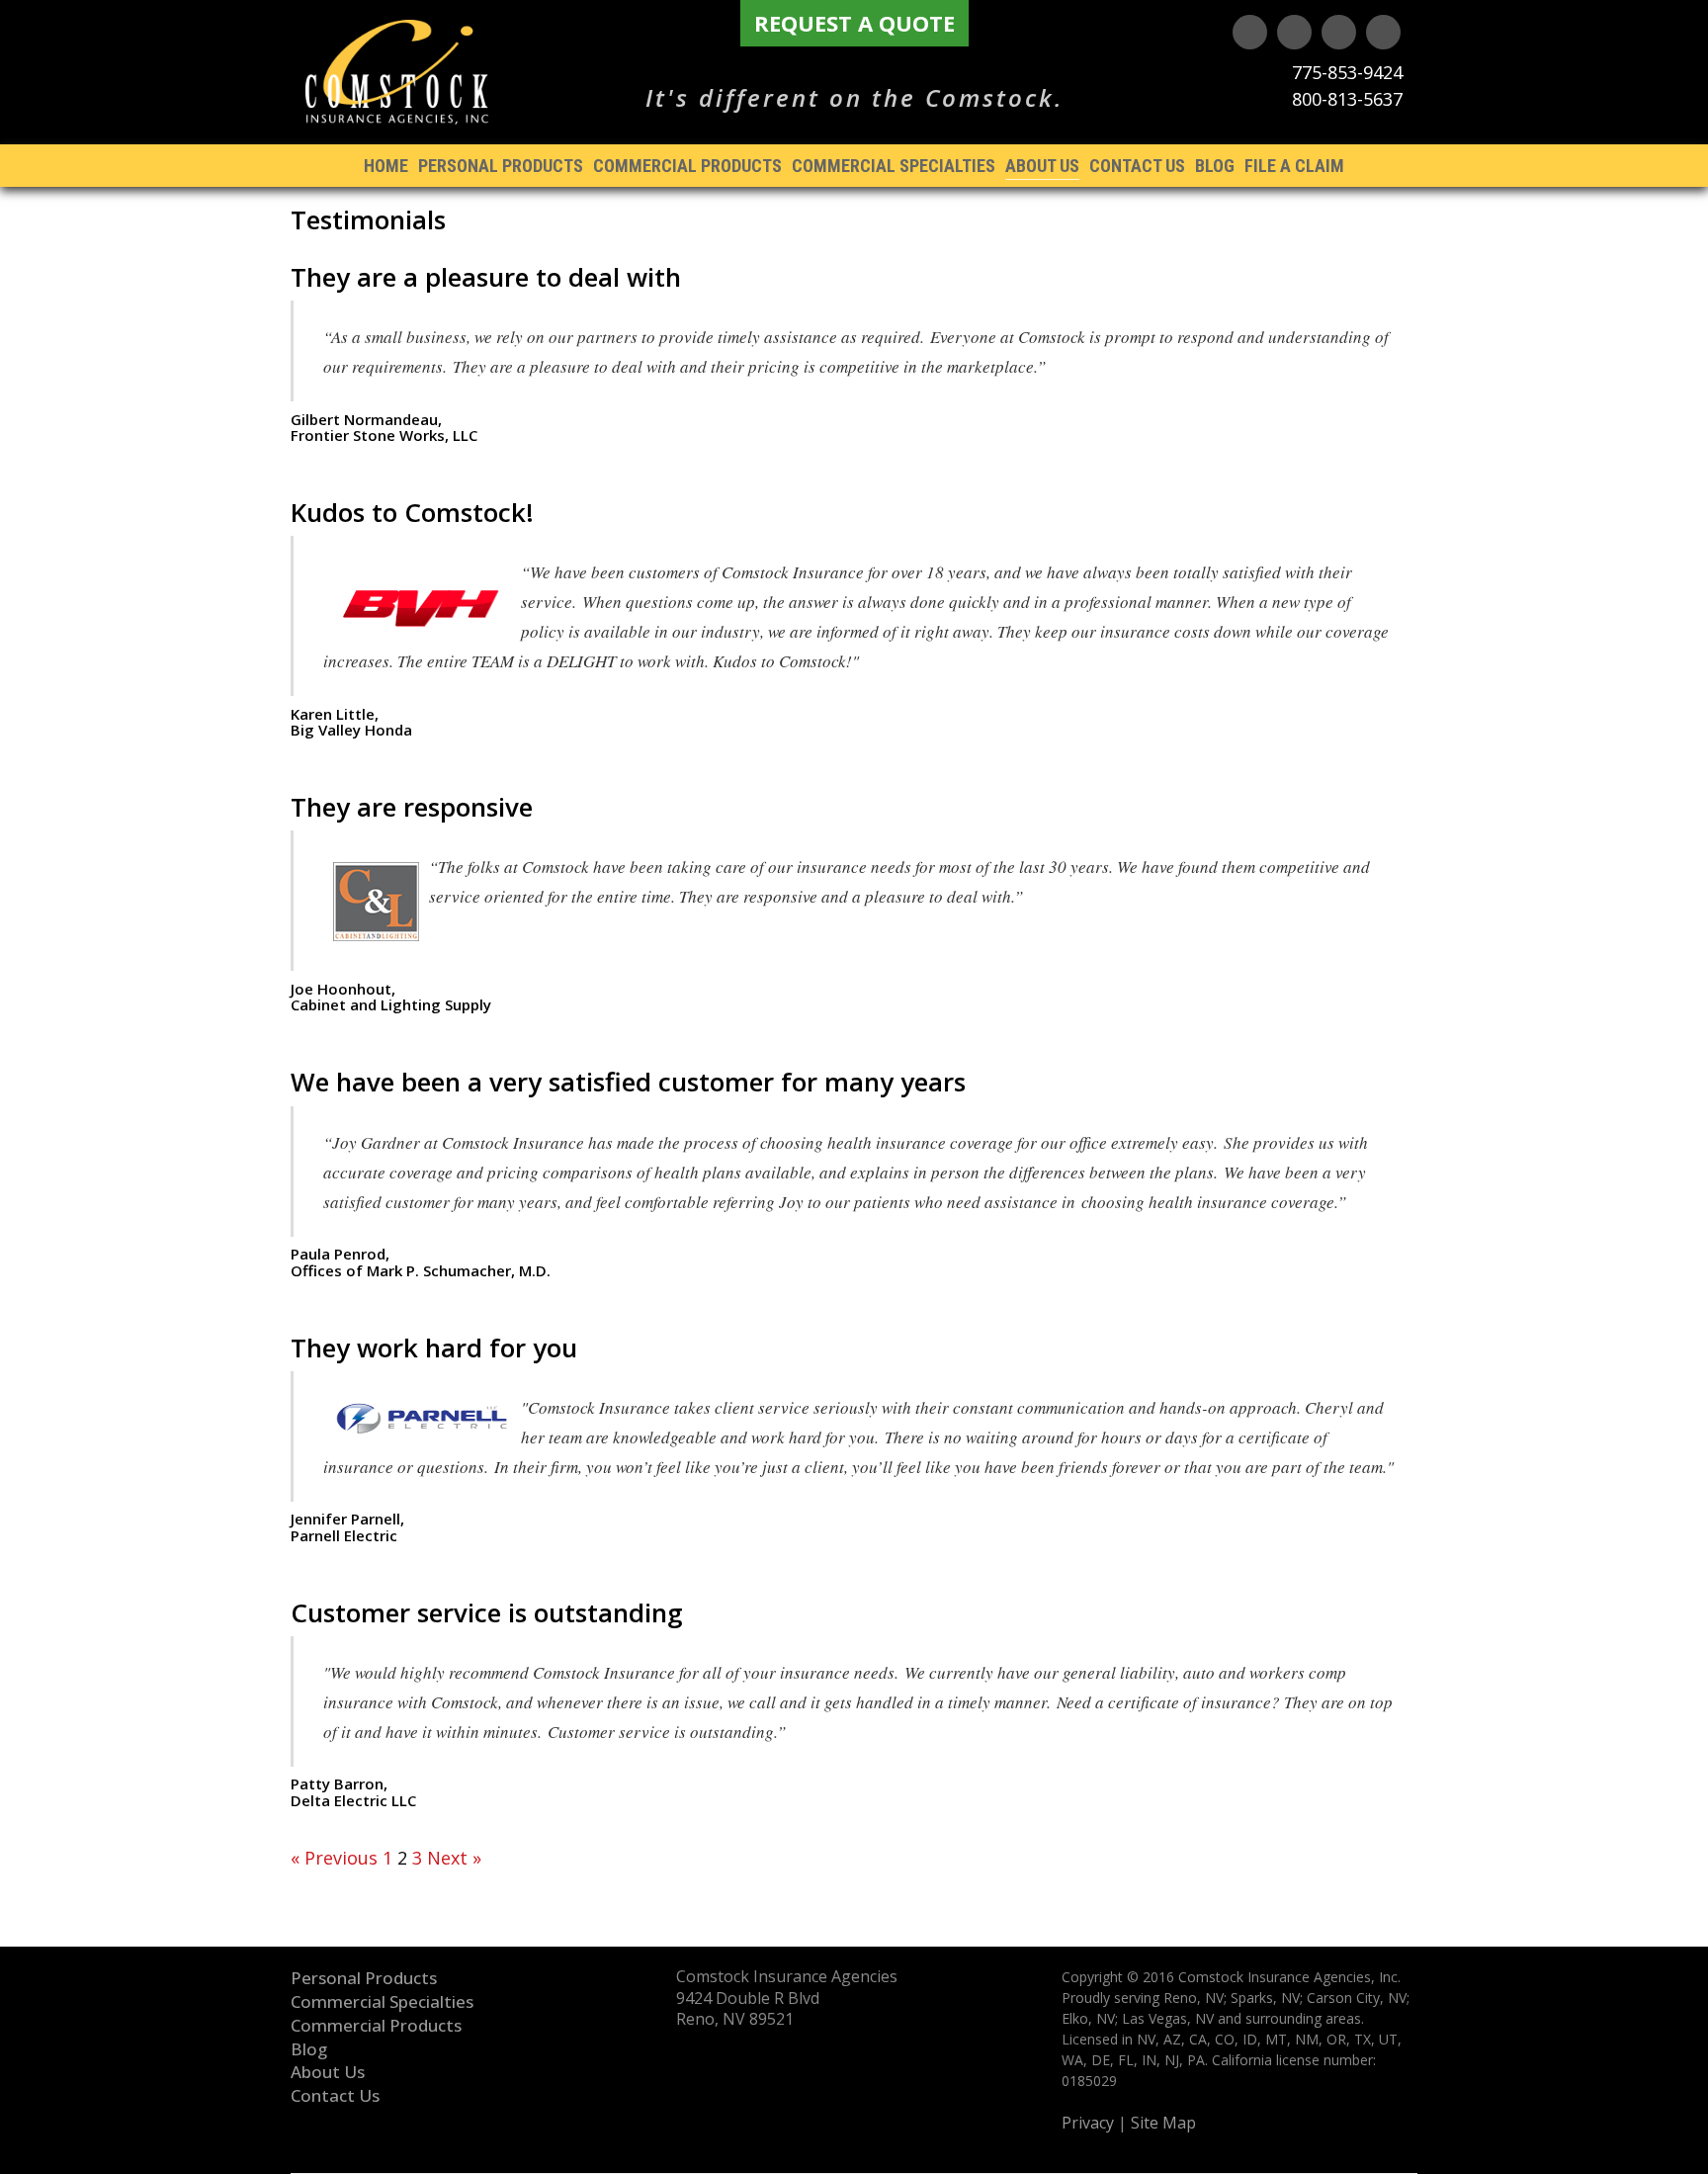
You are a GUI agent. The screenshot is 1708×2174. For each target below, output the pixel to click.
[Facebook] (1383, 32)
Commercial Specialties (894, 166)
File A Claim (1294, 166)
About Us (1042, 166)
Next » (454, 1858)
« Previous (334, 1858)
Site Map (1163, 2123)
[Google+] (1250, 32)
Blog (1215, 166)
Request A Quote (854, 23)
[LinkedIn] (1339, 32)
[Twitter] (1294, 32)
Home (386, 166)
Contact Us (1137, 166)
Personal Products (501, 166)
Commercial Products (687, 166)
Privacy (1088, 2123)
